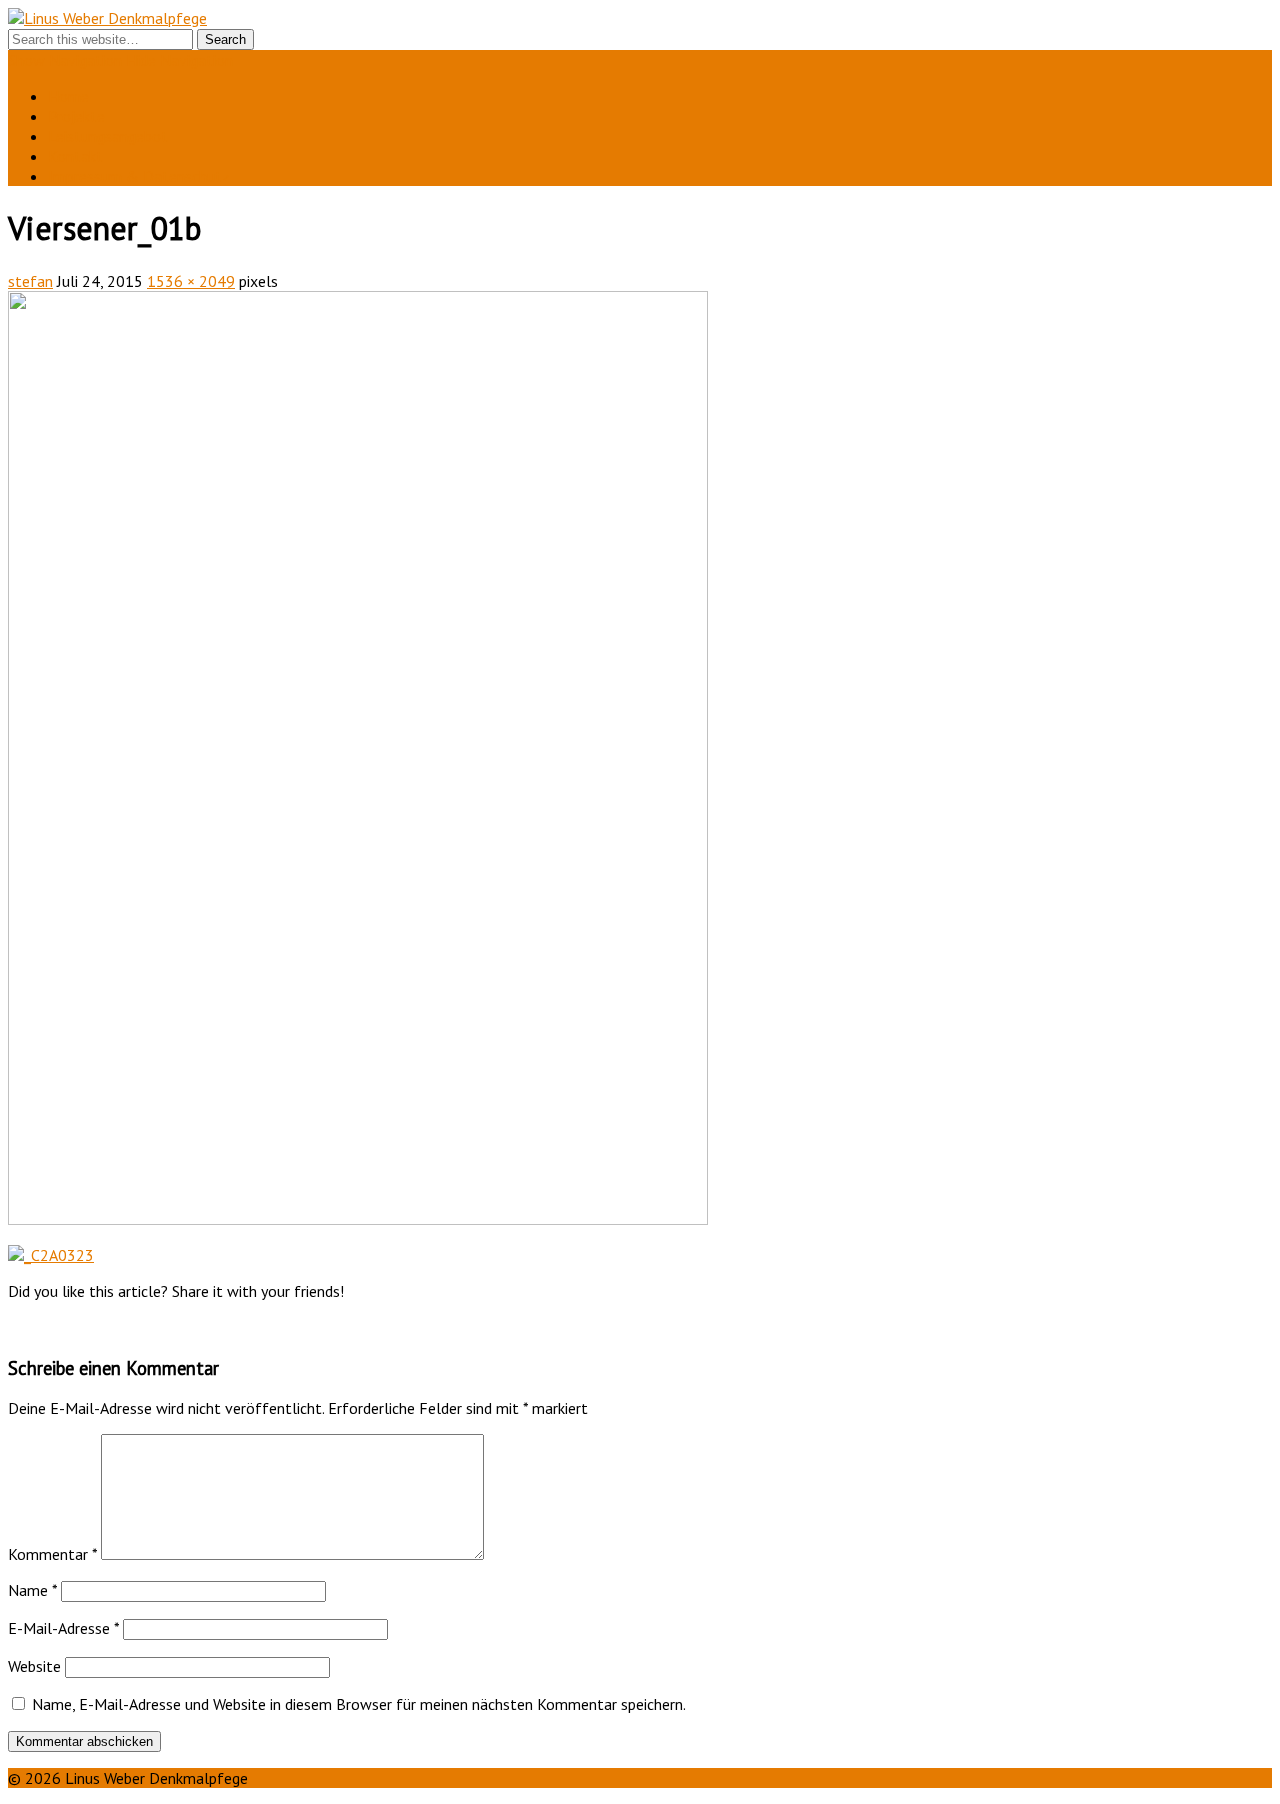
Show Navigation (65, 60)
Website (34, 1666)
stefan (30, 281)
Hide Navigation (179, 60)
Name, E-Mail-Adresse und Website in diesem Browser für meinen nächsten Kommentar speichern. (359, 1704)
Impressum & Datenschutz (139, 176)
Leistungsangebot (108, 136)
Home (68, 96)
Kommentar (52, 1554)
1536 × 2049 (191, 281)
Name (32, 1590)
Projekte (76, 116)
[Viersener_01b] (358, 1219)
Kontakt (75, 156)
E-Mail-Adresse (63, 1628)
